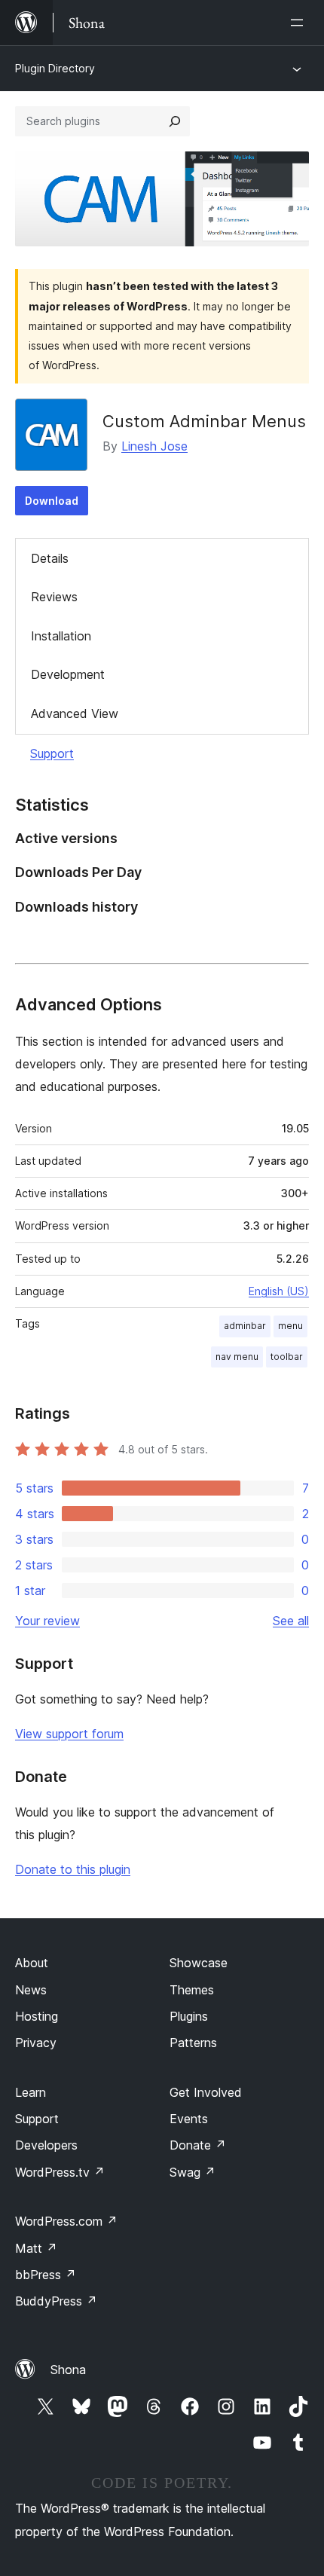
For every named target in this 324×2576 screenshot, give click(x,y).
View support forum (69, 1734)
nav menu (237, 1357)
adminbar (245, 1326)
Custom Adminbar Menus (204, 421)
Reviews (54, 597)
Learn (31, 2092)
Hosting (37, 2016)
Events (189, 2119)
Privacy (36, 2043)
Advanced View (75, 714)
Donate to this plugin (73, 1869)
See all (291, 1621)
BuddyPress (56, 2301)
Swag (193, 2172)
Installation (61, 636)
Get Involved (206, 2092)
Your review (47, 1621)
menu (290, 1326)
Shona (68, 2370)
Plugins (189, 2016)
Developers (46, 2145)
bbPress (46, 2275)
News (31, 1990)
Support (52, 753)
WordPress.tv (60, 2172)
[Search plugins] (175, 121)
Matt (36, 2248)
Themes (192, 1990)
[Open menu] (300, 23)
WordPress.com (66, 2221)
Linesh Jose (154, 446)
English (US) (279, 1291)
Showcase (199, 1963)
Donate (198, 2145)
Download (52, 501)
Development (68, 674)
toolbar (287, 1357)
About (32, 1963)
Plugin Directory (55, 68)
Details (50, 558)
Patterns (193, 2043)
